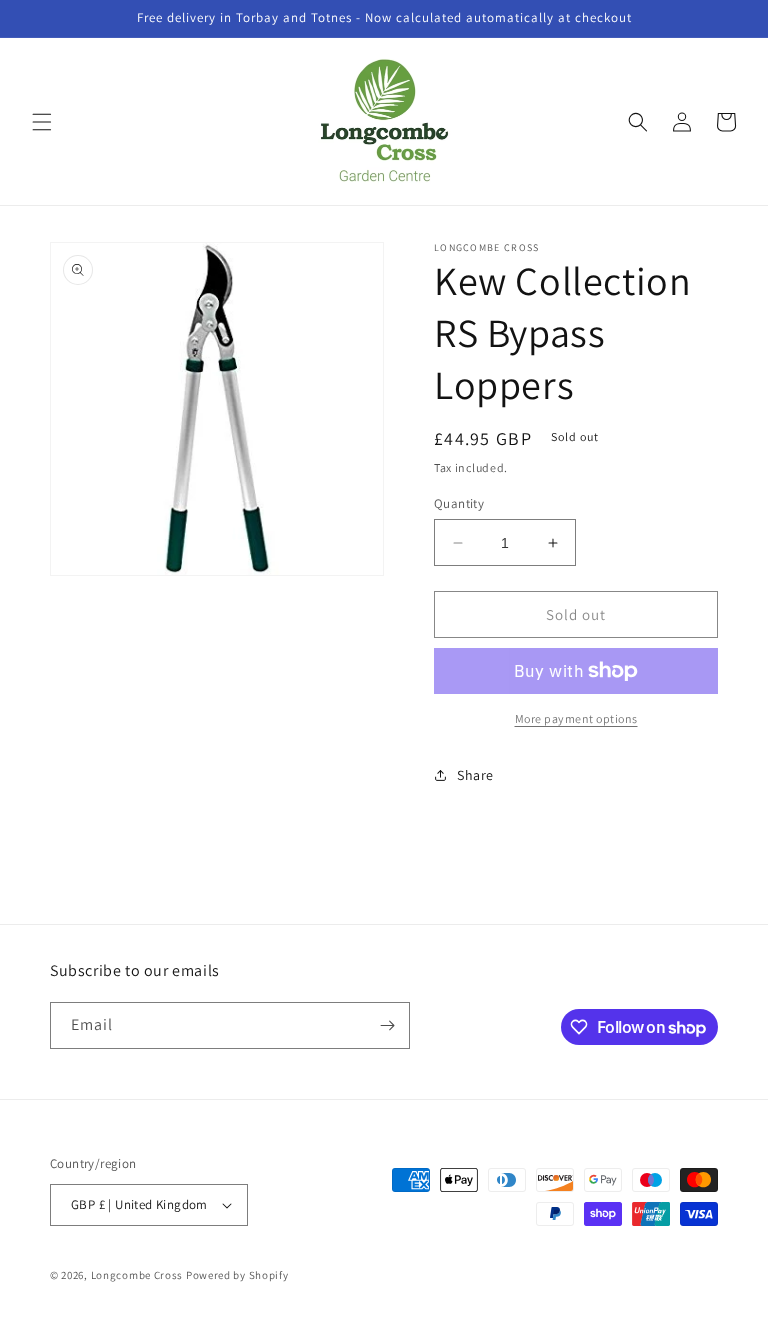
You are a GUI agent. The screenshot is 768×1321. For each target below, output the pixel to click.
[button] (42, 122)
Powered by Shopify (237, 1275)
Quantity (459, 503)
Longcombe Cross (137, 1275)
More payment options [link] (576, 718)
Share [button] (475, 775)
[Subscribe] (387, 1025)
